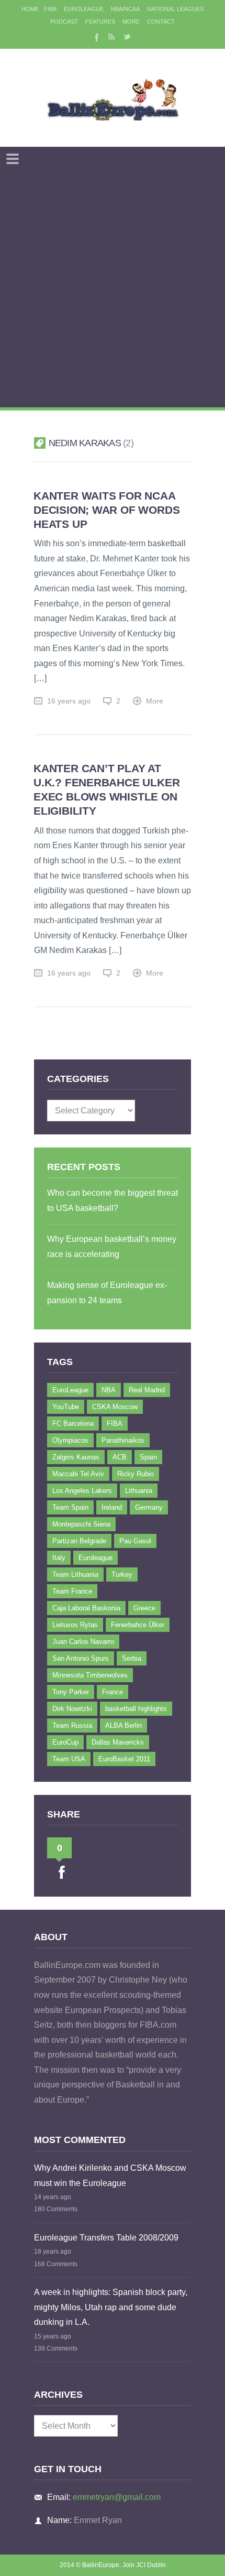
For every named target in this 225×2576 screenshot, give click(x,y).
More (131, 21)
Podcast (64, 21)
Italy (59, 1558)
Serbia (132, 1658)
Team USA (69, 1759)
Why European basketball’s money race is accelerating (112, 1247)
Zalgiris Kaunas (76, 1457)
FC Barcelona (73, 1424)
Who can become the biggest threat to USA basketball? (113, 1200)
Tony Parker (71, 1692)
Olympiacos (70, 1440)
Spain (148, 1457)
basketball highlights (136, 1709)
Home (30, 9)
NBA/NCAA (125, 9)
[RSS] (111, 37)
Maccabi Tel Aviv (78, 1474)
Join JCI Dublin (144, 2565)
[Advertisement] (113, 289)
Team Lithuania (75, 1574)
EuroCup (65, 1742)
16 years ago (69, 701)
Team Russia (72, 1725)
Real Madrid (147, 1390)
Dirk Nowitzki (72, 1709)
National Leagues (175, 9)
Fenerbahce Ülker (138, 1625)
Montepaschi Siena (81, 1524)
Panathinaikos (123, 1440)
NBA (109, 1390)
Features (100, 21)
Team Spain (70, 1507)
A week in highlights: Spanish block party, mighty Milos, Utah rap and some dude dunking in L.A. (111, 2307)
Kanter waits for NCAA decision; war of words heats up (106, 510)
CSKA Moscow (115, 1407)
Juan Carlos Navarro (83, 1642)
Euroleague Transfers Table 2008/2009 (106, 2238)
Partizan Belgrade (79, 1541)
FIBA (50, 9)
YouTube (66, 1407)
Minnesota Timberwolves (90, 1675)
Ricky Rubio (136, 1474)
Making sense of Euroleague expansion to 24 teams (107, 1293)
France (113, 1692)
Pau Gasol (135, 1541)
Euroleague (95, 1558)
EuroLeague (84, 9)
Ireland (112, 1507)
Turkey (122, 1574)
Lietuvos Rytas (75, 1625)
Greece (144, 1608)
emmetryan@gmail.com (117, 2497)
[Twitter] (127, 37)
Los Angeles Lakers (82, 1491)
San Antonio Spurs (81, 1658)
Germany (149, 1507)
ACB (120, 1457)
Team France (72, 1591)
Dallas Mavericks (118, 1742)
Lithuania (139, 1491)
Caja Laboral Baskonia (86, 1608)
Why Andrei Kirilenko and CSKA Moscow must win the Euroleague (110, 2175)
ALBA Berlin (123, 1725)
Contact (161, 21)
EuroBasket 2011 (124, 1759)
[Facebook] (96, 37)
